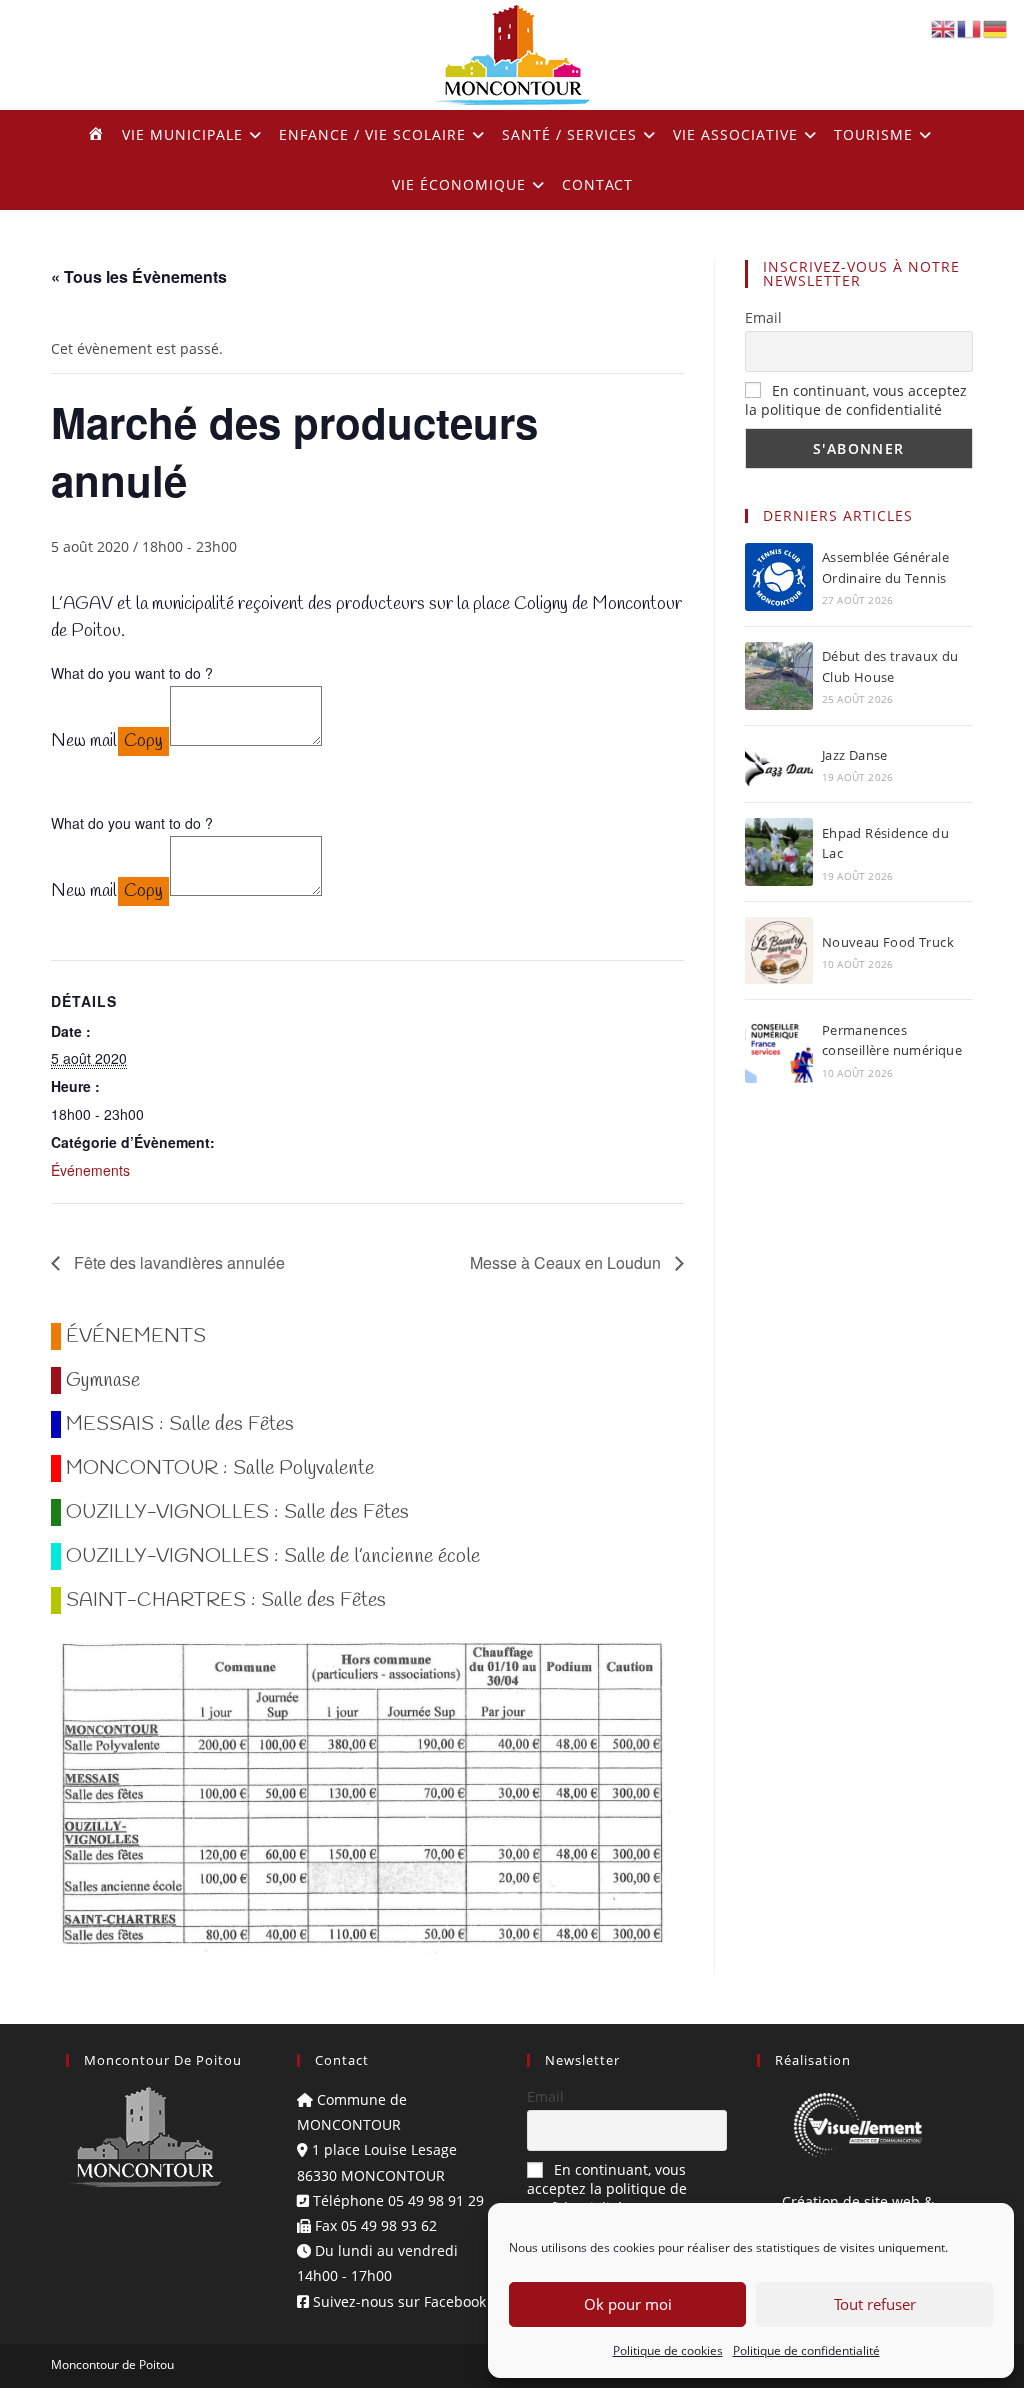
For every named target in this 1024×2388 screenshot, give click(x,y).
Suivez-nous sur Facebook (397, 2301)
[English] (944, 27)
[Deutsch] (996, 27)
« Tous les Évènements (139, 276)
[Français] (970, 27)
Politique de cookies (668, 2350)
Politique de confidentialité (806, 2350)
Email (763, 317)
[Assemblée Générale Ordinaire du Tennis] (779, 577)
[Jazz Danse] (779, 764)
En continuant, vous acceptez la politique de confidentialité (856, 400)
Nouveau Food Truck (888, 942)
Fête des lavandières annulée (177, 1262)
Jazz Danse (855, 755)
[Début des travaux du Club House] (779, 676)
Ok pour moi (628, 2304)
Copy (143, 741)
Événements (90, 1170)
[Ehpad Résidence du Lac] (779, 852)
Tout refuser (875, 2304)
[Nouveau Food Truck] (779, 950)
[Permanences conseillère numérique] (779, 1049)
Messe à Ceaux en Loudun (567, 1262)
